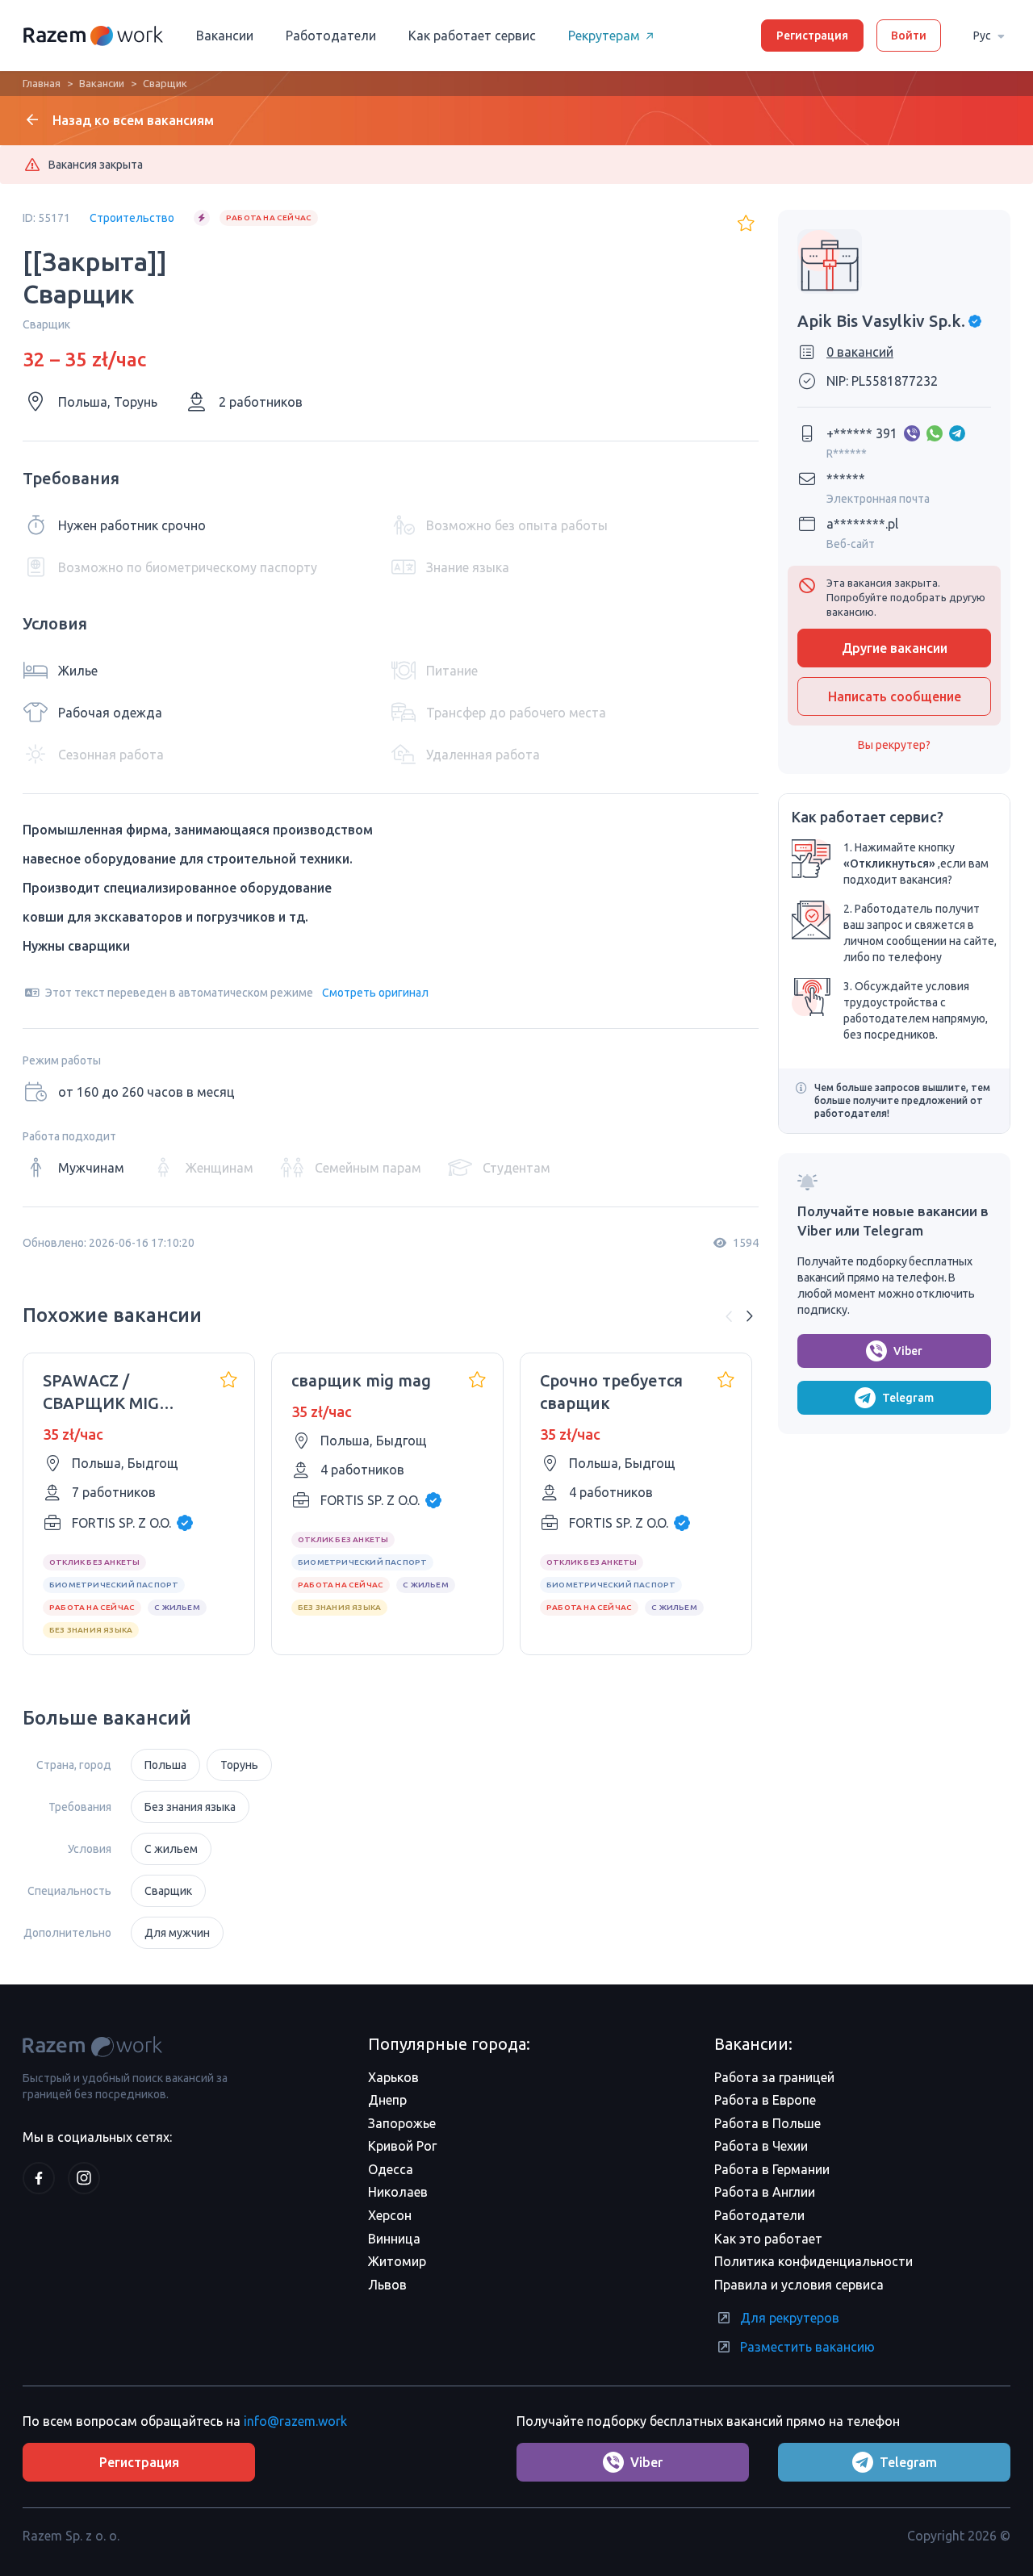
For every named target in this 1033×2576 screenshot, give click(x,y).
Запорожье (402, 2123)
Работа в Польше (767, 2123)
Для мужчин (177, 1933)
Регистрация (812, 36)
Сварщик (168, 1891)
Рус (982, 36)
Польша (165, 1765)
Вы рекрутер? (894, 745)
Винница (394, 2239)
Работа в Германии (772, 2169)
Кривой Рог (402, 2146)
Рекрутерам (604, 36)
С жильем (171, 1849)
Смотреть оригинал (375, 993)
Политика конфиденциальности (813, 2261)
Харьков (393, 2077)
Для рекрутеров (790, 2318)
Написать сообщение (895, 696)
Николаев (398, 2192)
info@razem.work (295, 2421)
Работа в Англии (765, 2192)
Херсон (390, 2215)
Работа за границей (774, 2077)
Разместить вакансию (807, 2347)
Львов (387, 2285)
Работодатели (331, 36)
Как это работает (768, 2239)
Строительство (132, 218)
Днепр (387, 2100)
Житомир (397, 2261)
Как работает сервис (472, 36)
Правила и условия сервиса (799, 2285)
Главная (42, 83)
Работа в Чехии (761, 2146)
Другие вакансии (895, 648)
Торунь (239, 1765)
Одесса (391, 2169)
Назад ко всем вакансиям (133, 120)
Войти (909, 36)
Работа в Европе (765, 2100)
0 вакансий (860, 352)
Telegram (908, 1398)
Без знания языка (190, 1807)
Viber (908, 1351)
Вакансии (225, 36)
